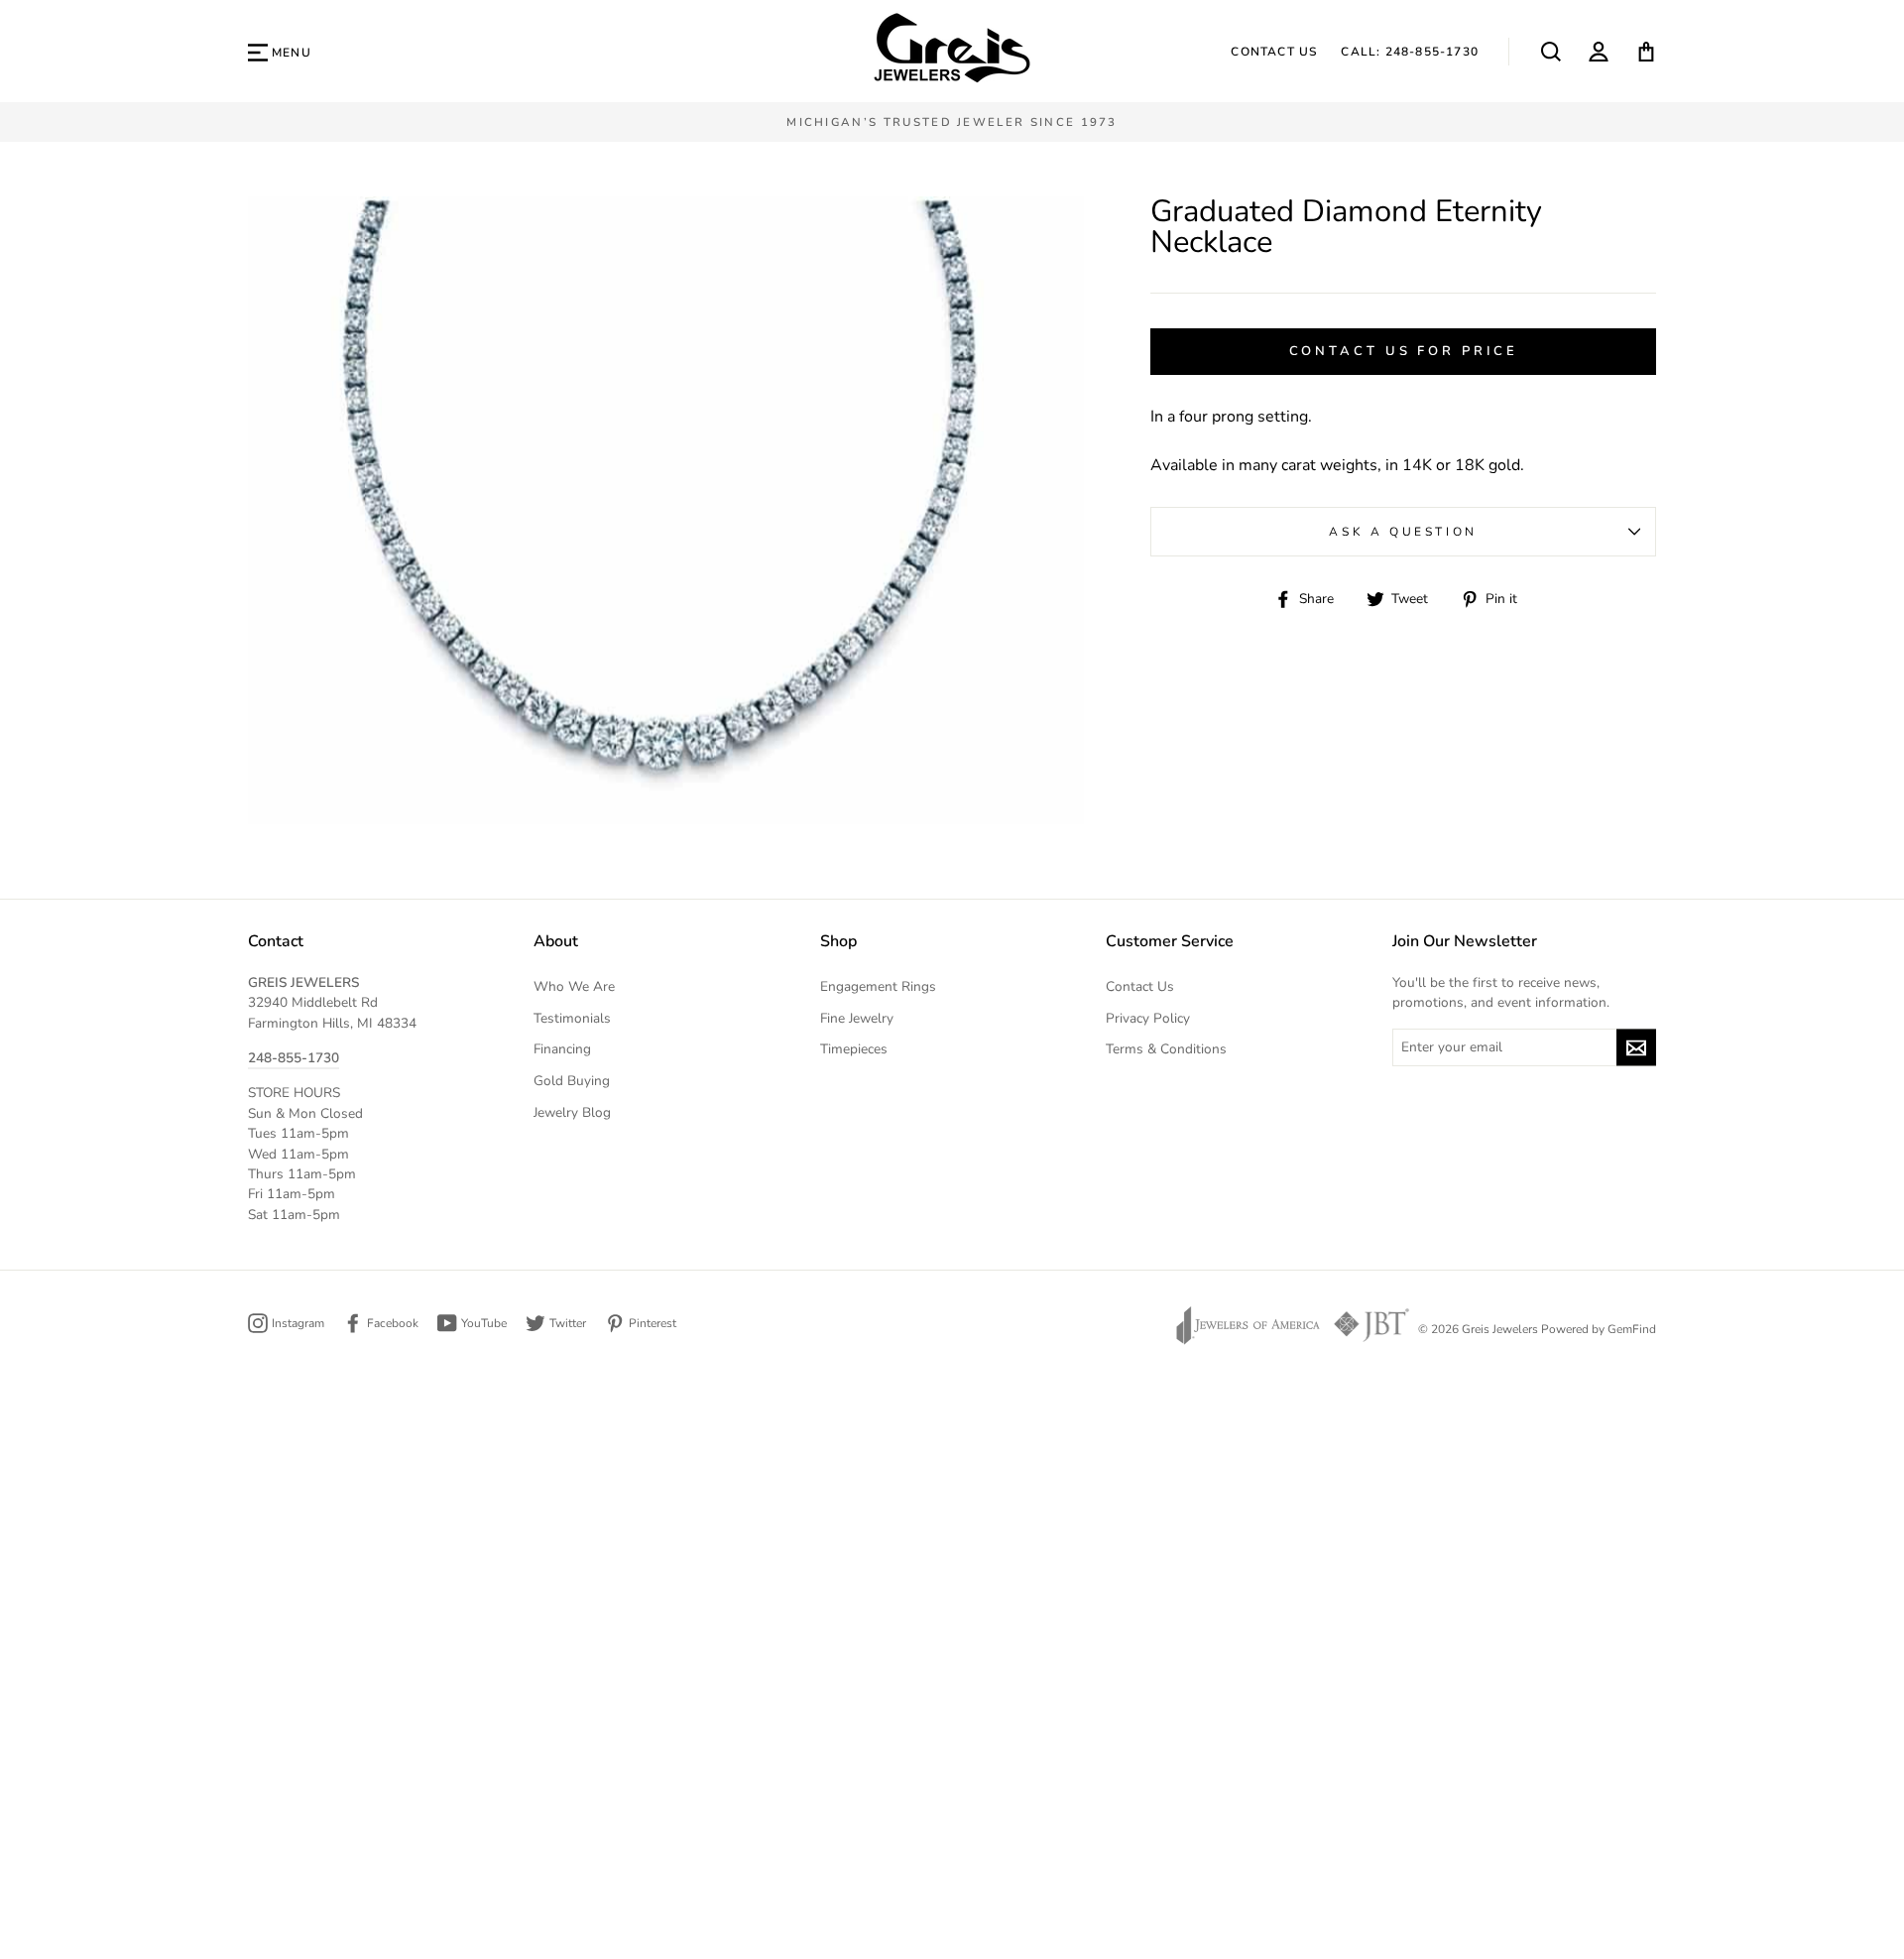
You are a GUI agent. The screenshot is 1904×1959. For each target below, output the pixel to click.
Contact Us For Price (1404, 351)
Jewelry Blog (572, 1112)
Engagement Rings (878, 986)
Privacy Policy (1148, 1018)
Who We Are (574, 986)
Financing (562, 1049)
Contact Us (1274, 52)
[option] (952, 122)
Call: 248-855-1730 (1410, 52)
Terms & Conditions (1166, 1049)
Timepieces (854, 1049)
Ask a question (1403, 532)
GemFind (1632, 1329)
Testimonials (572, 1018)
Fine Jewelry (857, 1018)
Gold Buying (572, 1081)
